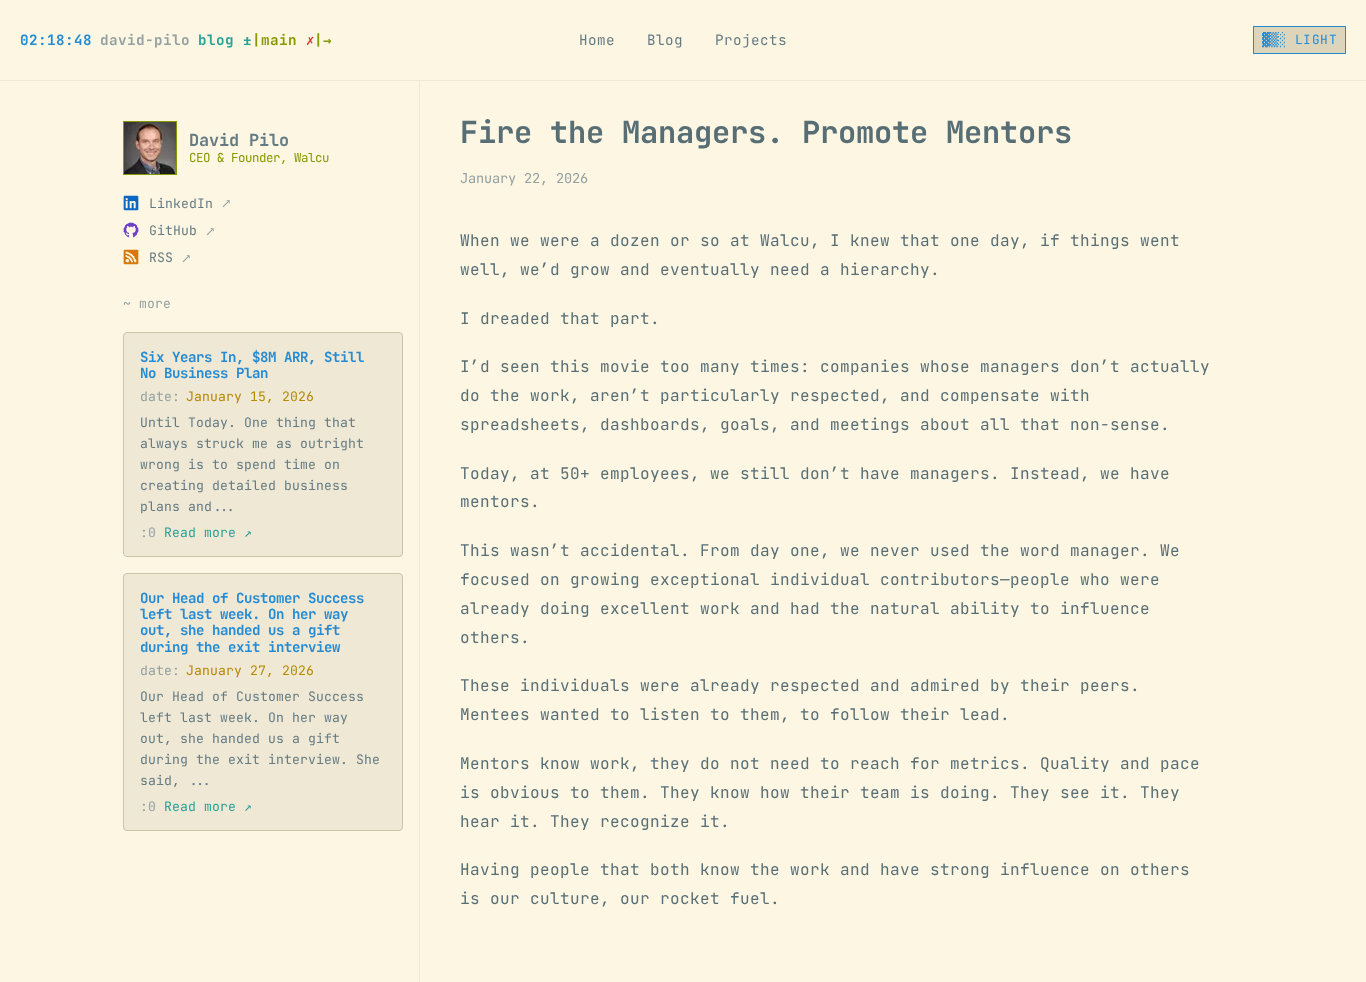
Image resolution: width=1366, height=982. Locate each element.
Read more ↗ (196, 532)
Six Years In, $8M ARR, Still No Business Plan (252, 364)
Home (597, 40)
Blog (665, 40)
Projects (751, 40)
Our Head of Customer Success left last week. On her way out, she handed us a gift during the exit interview (252, 622)
